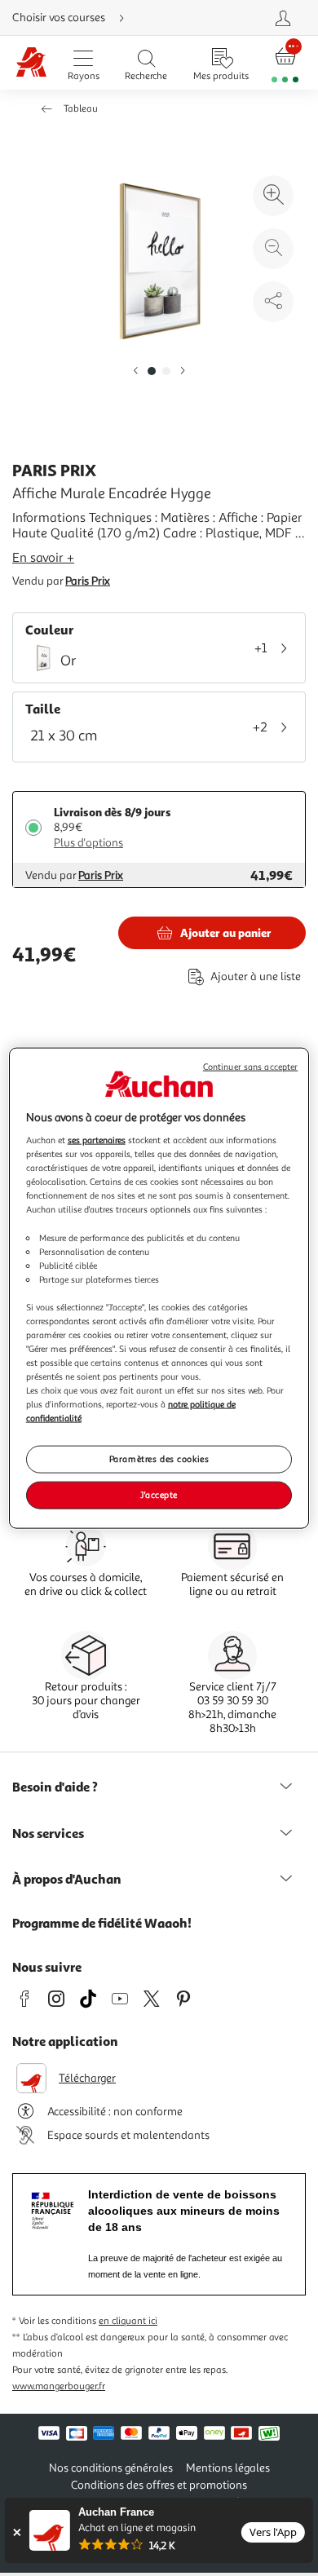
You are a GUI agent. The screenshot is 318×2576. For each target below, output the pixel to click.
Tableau (81, 109)
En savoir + (43, 558)
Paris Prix (88, 581)
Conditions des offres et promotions (159, 2485)
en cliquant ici (128, 2321)
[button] (135, 371)
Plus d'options (88, 843)
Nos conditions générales (111, 2468)
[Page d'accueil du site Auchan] (31, 63)
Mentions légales (228, 2468)
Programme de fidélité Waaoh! (102, 1923)
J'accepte (159, 1495)
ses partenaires (97, 1140)
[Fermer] (17, 2532)
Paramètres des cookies (159, 1459)
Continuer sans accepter (250, 1066)
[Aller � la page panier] (285, 63)
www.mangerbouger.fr (59, 2386)
